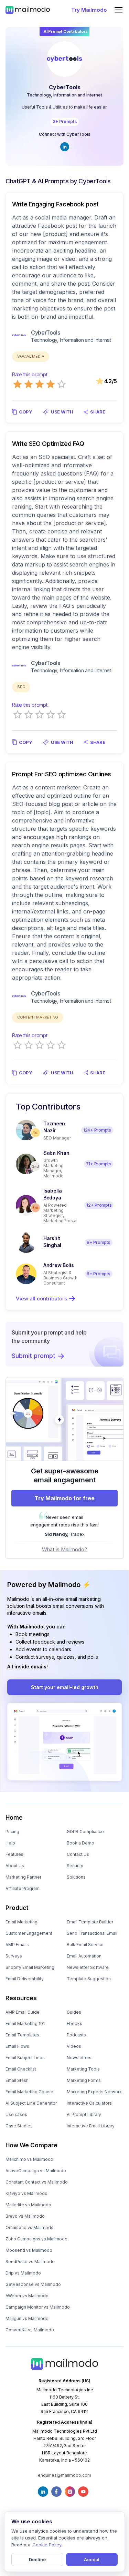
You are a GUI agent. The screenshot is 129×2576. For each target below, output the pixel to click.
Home (14, 1818)
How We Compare (31, 2145)
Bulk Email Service (85, 1945)
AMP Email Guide (23, 2012)
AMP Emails (17, 1945)
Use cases (16, 2114)
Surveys (14, 1956)
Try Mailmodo (89, 10)
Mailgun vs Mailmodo (27, 2318)
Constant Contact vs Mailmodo (37, 2182)
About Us (15, 1866)
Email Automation (84, 1956)
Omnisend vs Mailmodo (30, 2227)
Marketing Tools (83, 2069)
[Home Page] (28, 10)
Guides (74, 2012)
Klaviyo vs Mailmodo (26, 2193)
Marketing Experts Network (94, 2092)
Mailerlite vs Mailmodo (28, 2205)
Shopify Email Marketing (30, 1967)
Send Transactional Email (92, 1933)
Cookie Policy (47, 2545)
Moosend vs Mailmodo (29, 2250)
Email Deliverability (25, 1979)
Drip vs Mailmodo (23, 2273)
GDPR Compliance (85, 1832)
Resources (21, 1998)
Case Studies (19, 2126)
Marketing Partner (23, 1877)
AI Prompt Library (84, 2114)
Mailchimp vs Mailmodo (29, 2159)
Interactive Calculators (89, 2103)
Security (75, 1866)
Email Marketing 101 (25, 2023)
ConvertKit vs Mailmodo (30, 2330)
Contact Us (78, 1854)
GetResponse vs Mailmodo (33, 2284)
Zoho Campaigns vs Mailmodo (36, 2239)
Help (10, 1843)
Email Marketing (21, 1922)
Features (14, 1854)
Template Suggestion (89, 1979)
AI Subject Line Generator (31, 2103)
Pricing (12, 1832)
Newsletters (79, 2058)
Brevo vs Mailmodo (25, 2216)
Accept (92, 2559)
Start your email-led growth (65, 1687)
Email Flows (17, 2046)
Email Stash (17, 2080)
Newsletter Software (88, 1967)
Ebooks (74, 2023)
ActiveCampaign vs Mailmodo (36, 2171)
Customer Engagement (29, 1933)
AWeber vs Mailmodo (27, 2296)
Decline (37, 2559)
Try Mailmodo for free (64, 1498)
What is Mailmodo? (64, 1549)
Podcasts (76, 2035)
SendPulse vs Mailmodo (30, 2262)
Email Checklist (21, 2069)
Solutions (76, 1877)
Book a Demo (80, 1843)
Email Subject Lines (25, 2058)
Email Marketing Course (29, 2092)
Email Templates (22, 2035)
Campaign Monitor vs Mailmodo (38, 2307)
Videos (74, 2046)
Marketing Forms (84, 2080)
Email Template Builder (90, 1922)
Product (17, 1908)
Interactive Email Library (91, 2126)
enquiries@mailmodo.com (64, 2475)
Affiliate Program (23, 1888)
